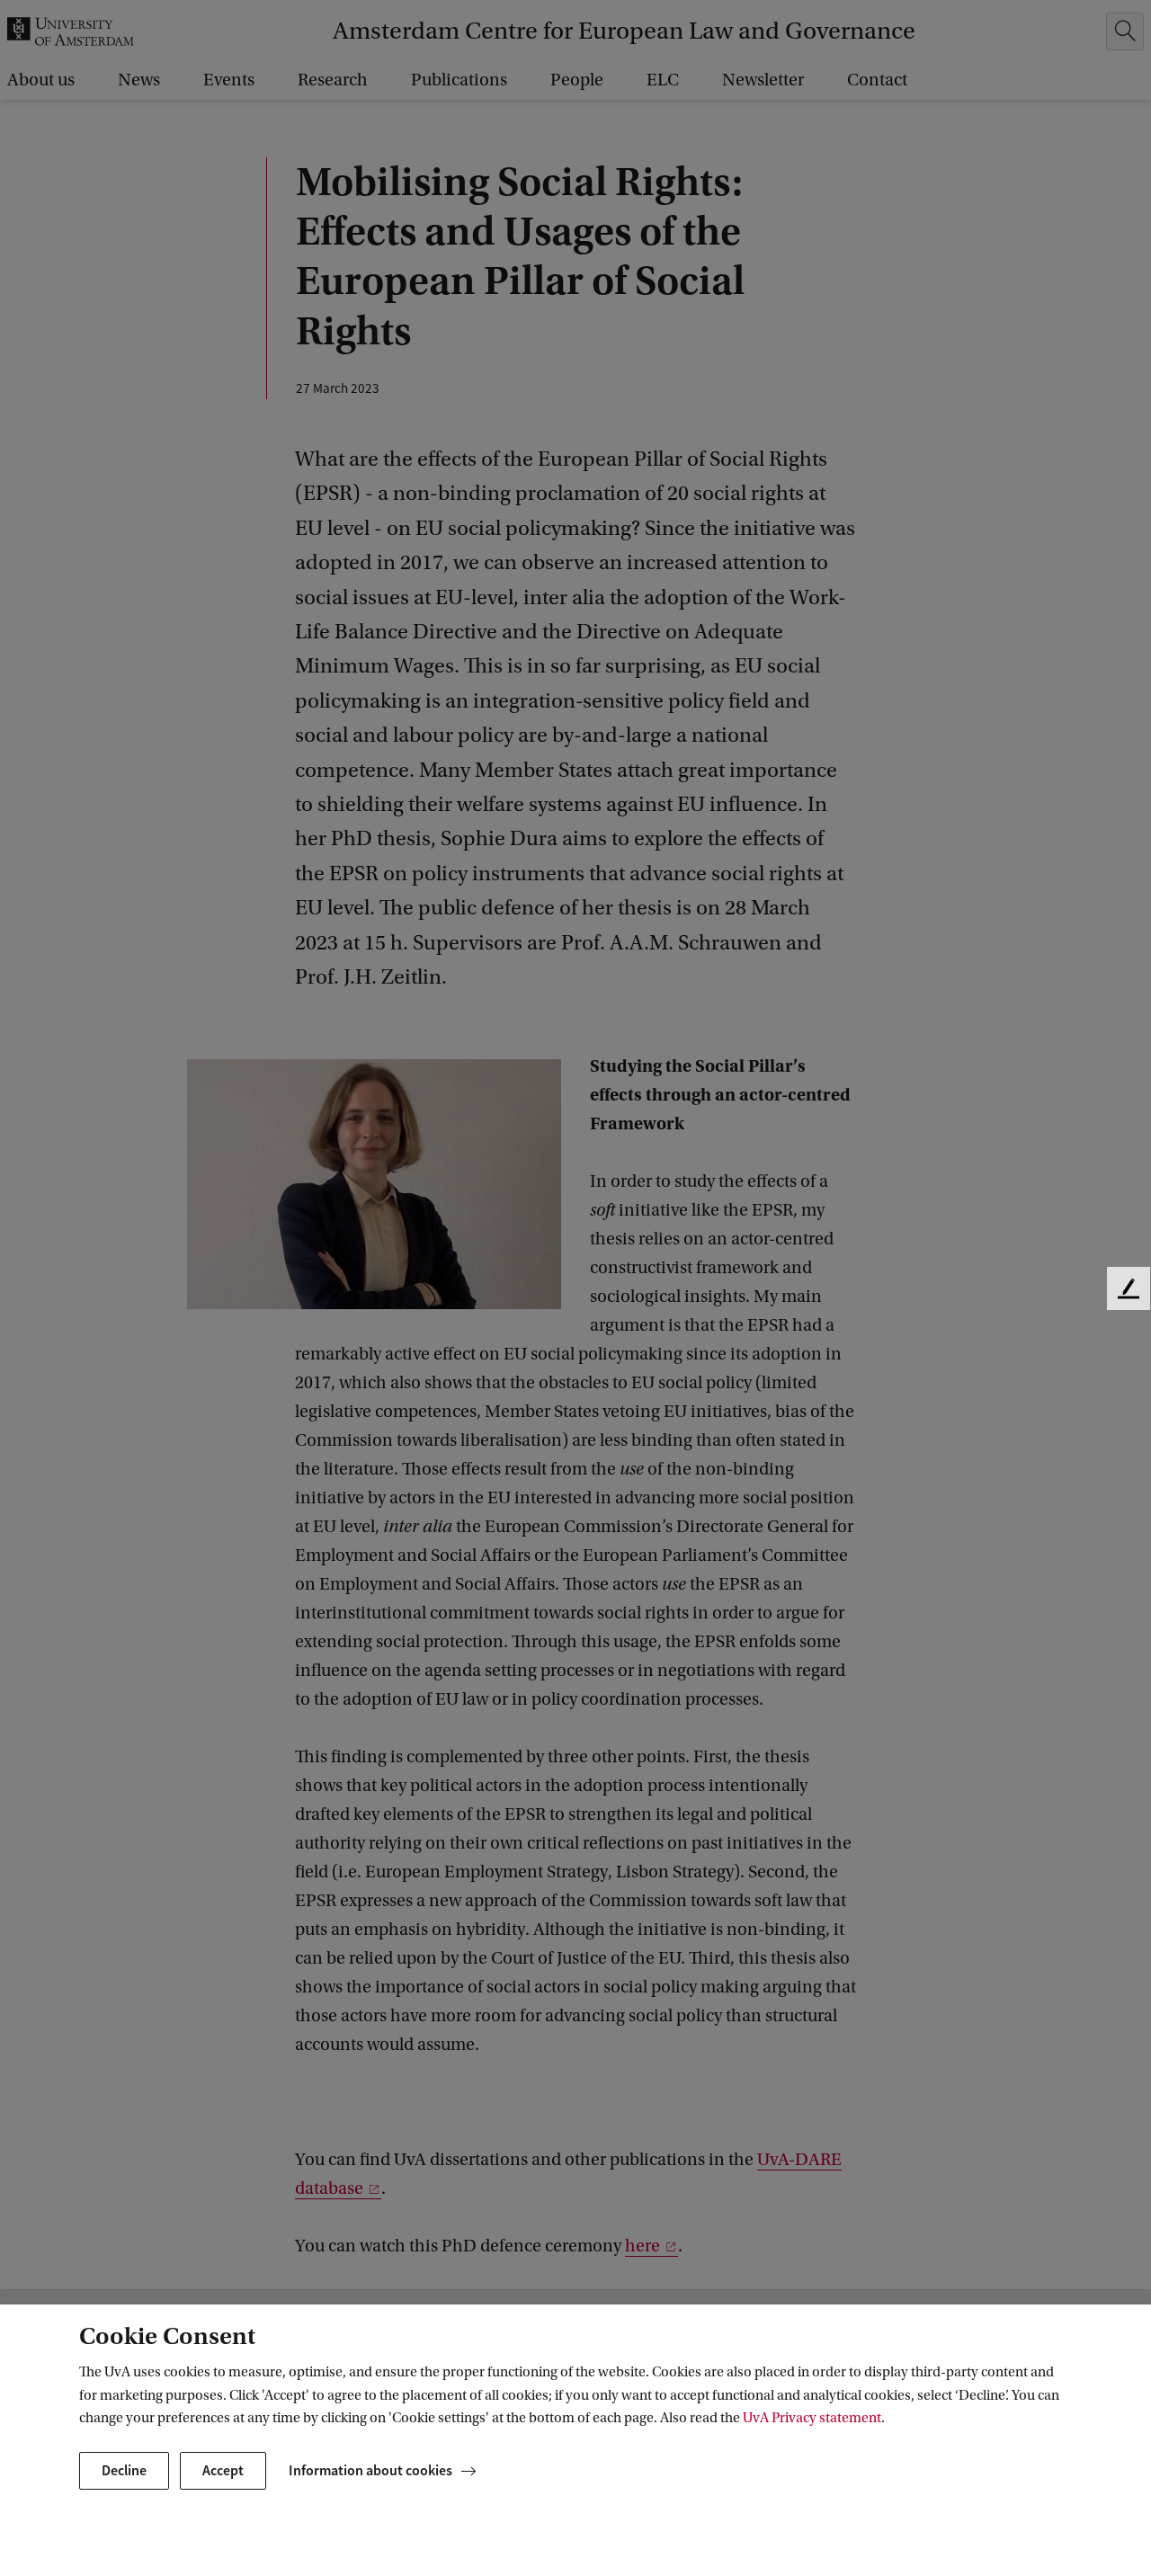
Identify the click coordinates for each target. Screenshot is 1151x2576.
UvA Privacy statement (812, 2418)
